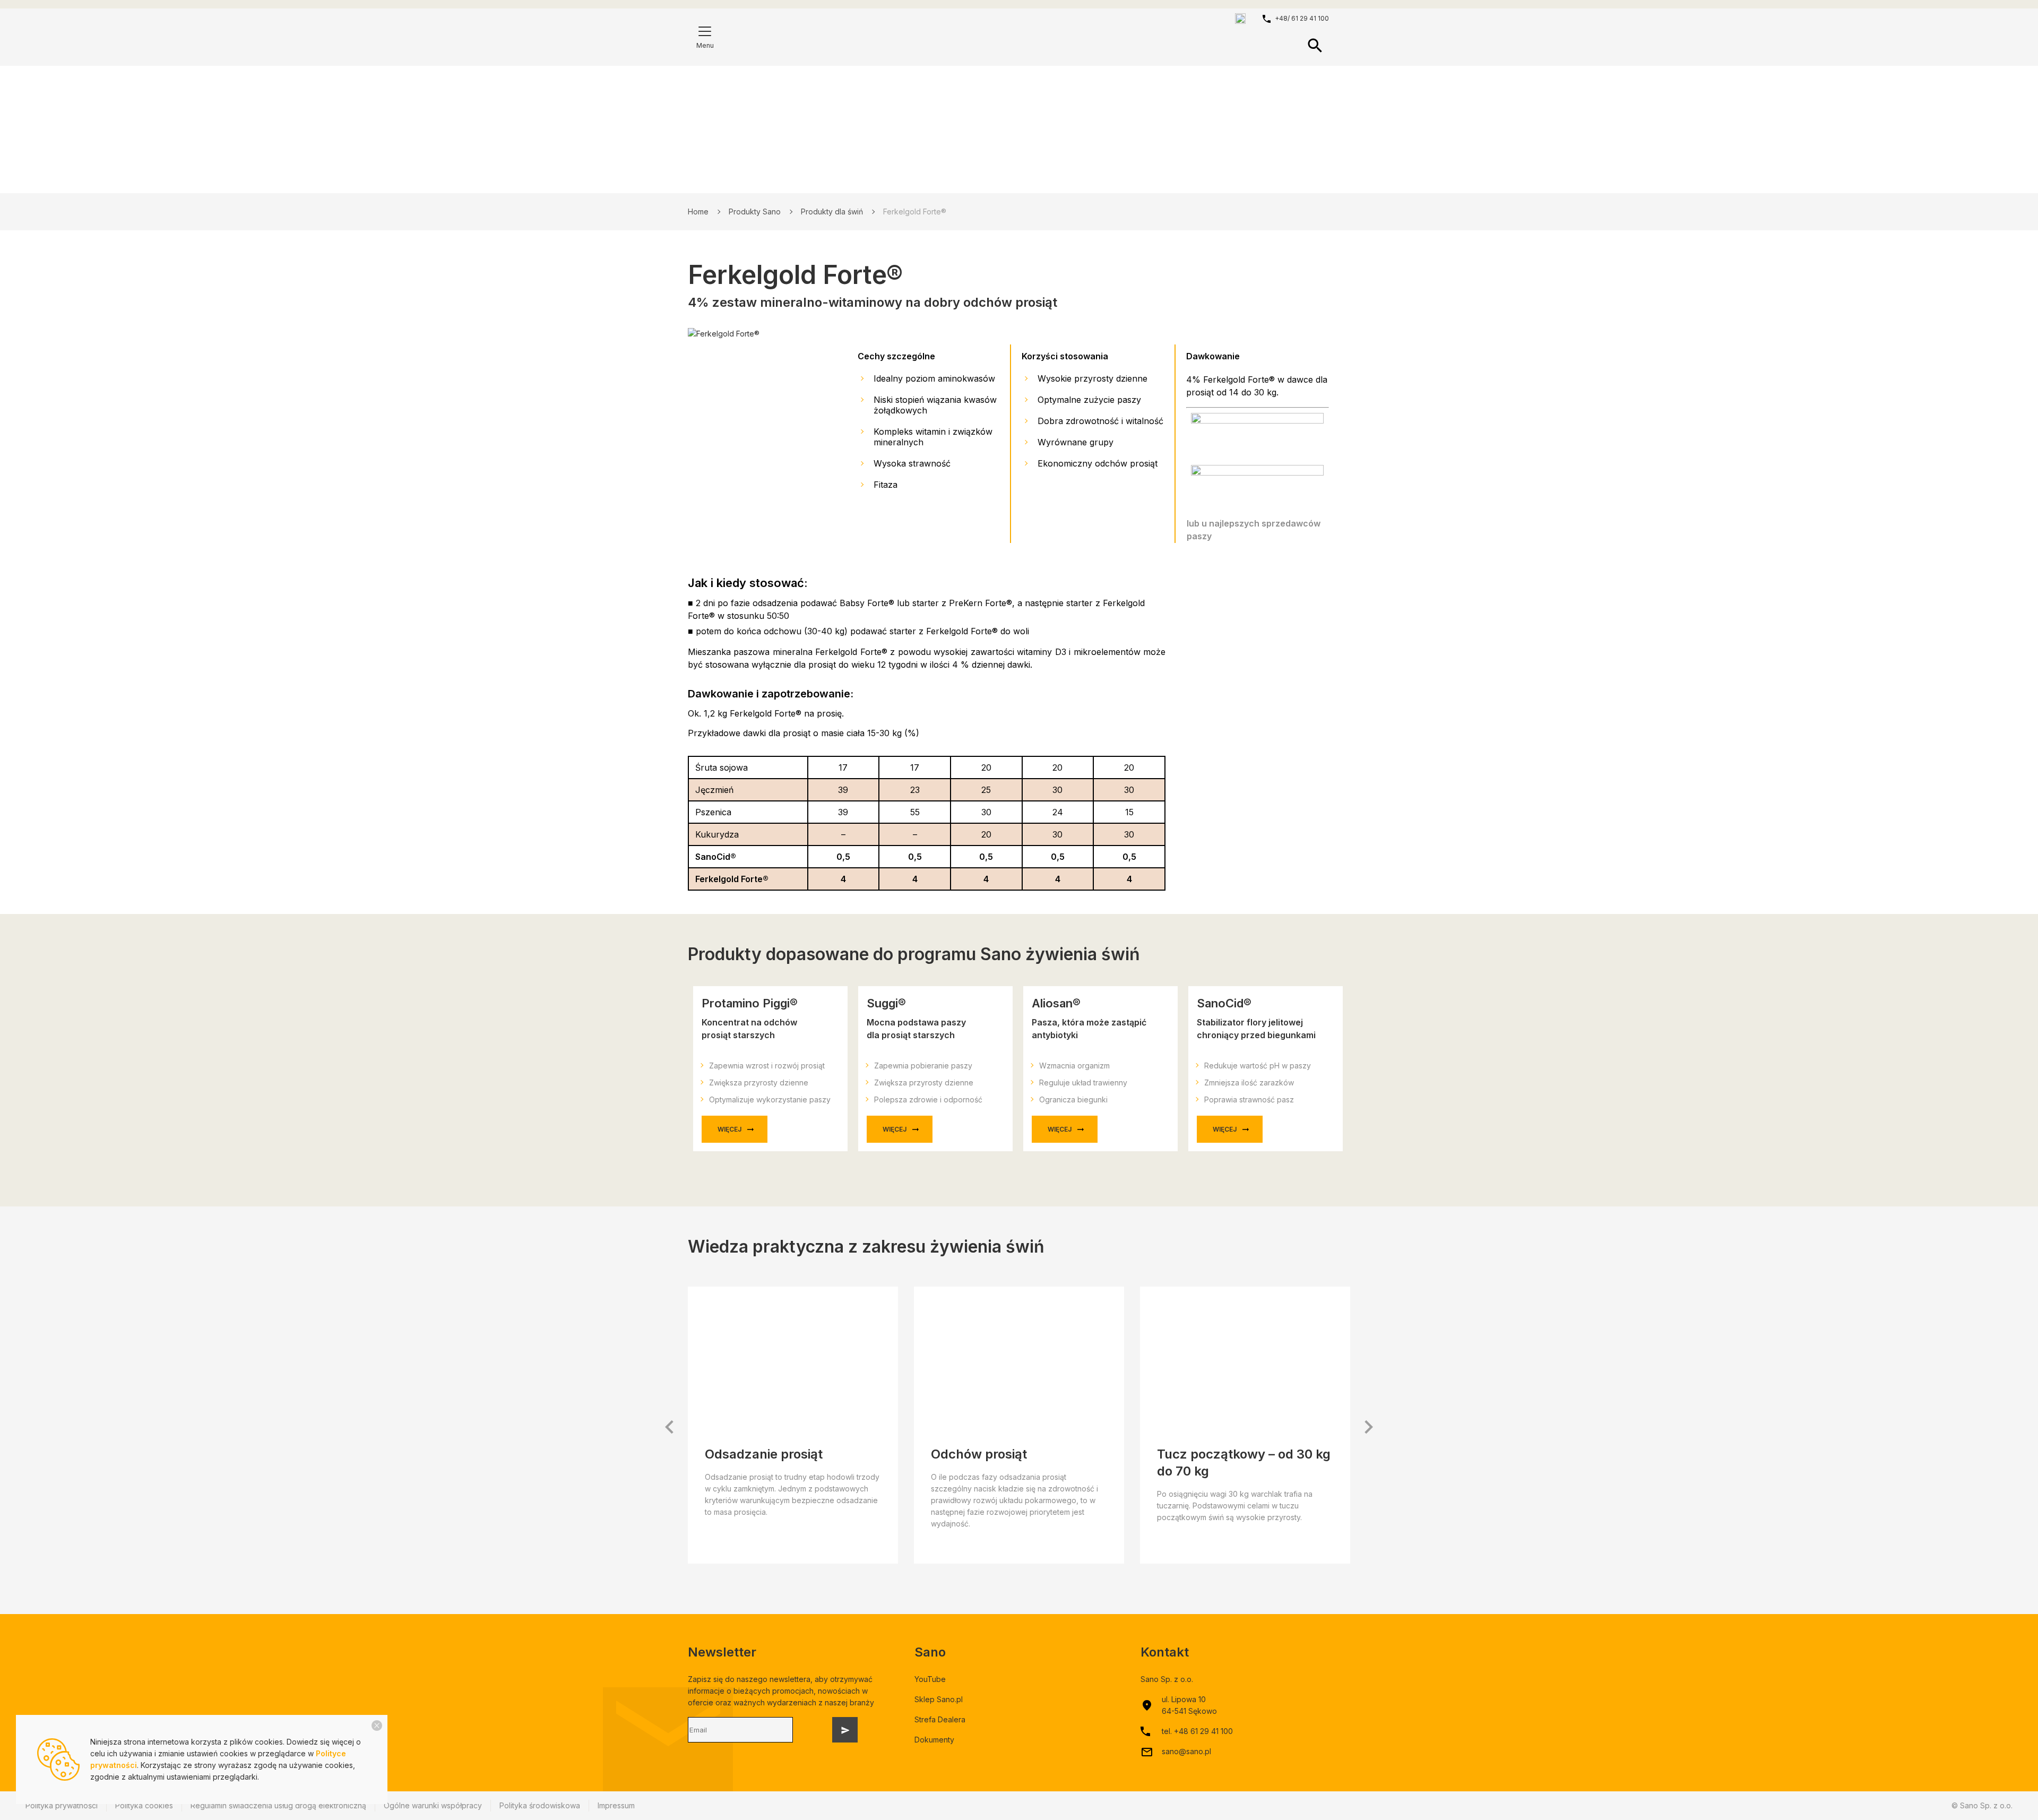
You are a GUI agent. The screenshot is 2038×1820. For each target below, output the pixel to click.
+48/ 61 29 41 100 (1302, 18)
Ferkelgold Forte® (915, 212)
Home (698, 212)
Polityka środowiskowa (540, 1805)
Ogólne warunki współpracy (433, 1805)
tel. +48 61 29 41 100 (1197, 1731)
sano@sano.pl (1186, 1751)
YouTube (930, 1679)
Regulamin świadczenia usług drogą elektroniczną (278, 1805)
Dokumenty (934, 1740)
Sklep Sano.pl (939, 1699)
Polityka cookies (144, 1805)
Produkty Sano (755, 212)
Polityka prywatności (62, 1805)
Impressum (616, 1805)
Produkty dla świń (832, 212)
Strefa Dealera (940, 1719)
